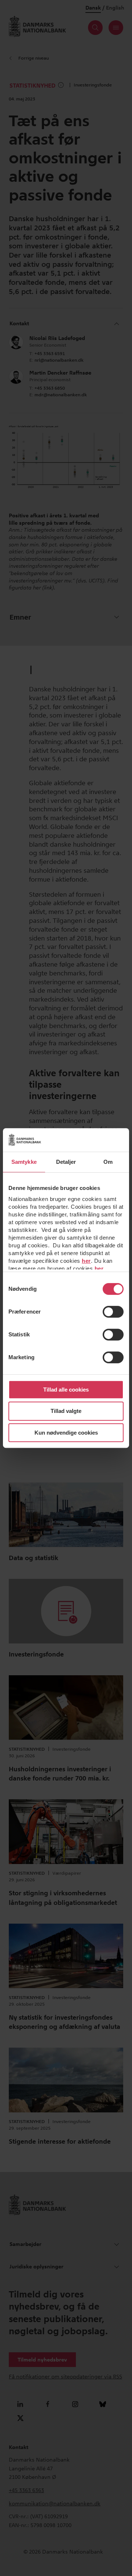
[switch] (113, 1312)
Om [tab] (108, 1162)
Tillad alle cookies (66, 1390)
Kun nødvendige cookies (66, 1433)
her (86, 1261)
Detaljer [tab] (66, 1162)
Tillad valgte (66, 1411)
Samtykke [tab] (24, 1162)
